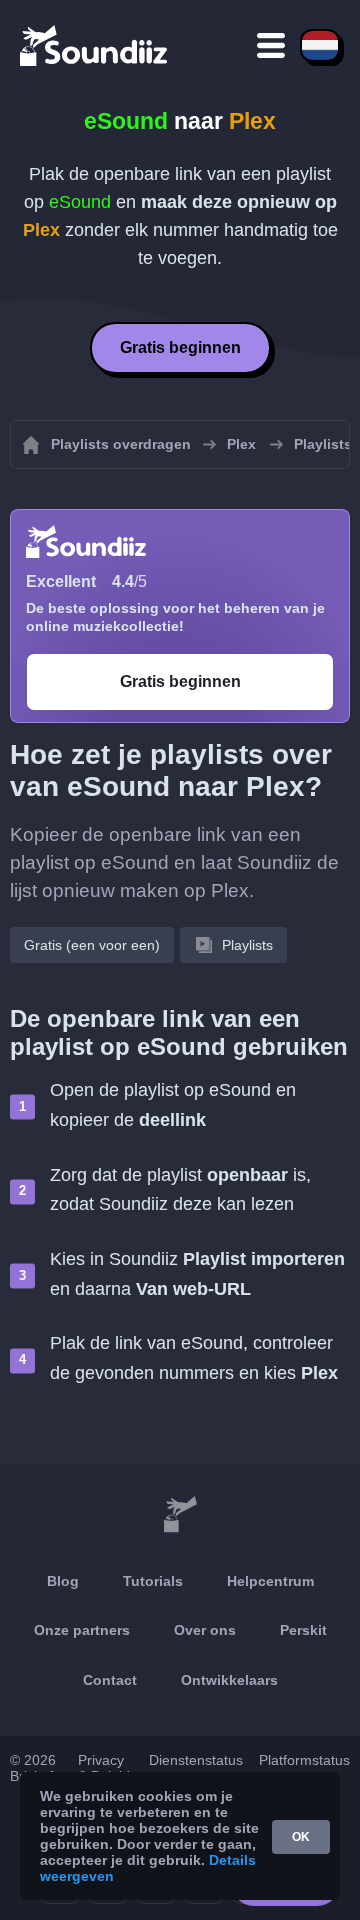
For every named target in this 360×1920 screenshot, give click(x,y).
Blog (63, 1581)
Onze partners (82, 1630)
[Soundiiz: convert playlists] (180, 1515)
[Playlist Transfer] (95, 45)
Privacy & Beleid (104, 1768)
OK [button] (301, 1837)
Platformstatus (304, 1760)
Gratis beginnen (180, 347)
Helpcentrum (270, 1581)
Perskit (303, 1630)
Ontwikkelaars (229, 1680)
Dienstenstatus (196, 1760)
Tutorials (153, 1581)
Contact (110, 1680)
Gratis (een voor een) (92, 945)
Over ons (205, 1630)
